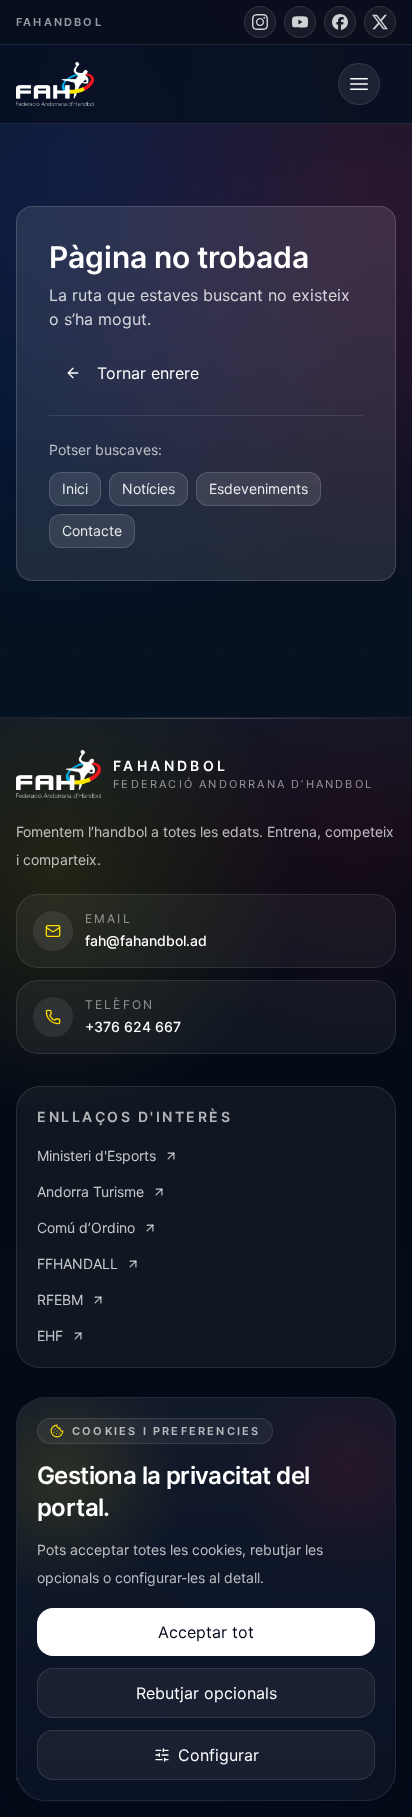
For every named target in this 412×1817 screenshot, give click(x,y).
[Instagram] (260, 22)
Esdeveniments (258, 488)
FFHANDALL (77, 1263)
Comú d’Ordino (86, 1227)
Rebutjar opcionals (206, 1693)
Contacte (92, 530)
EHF (50, 1335)
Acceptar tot (206, 1632)
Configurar (218, 1755)
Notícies (148, 488)
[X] (380, 22)
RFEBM (60, 1299)
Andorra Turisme (90, 1191)
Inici (75, 488)
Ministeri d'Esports (96, 1155)
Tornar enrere (148, 373)
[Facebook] (340, 22)
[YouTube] (300, 22)
